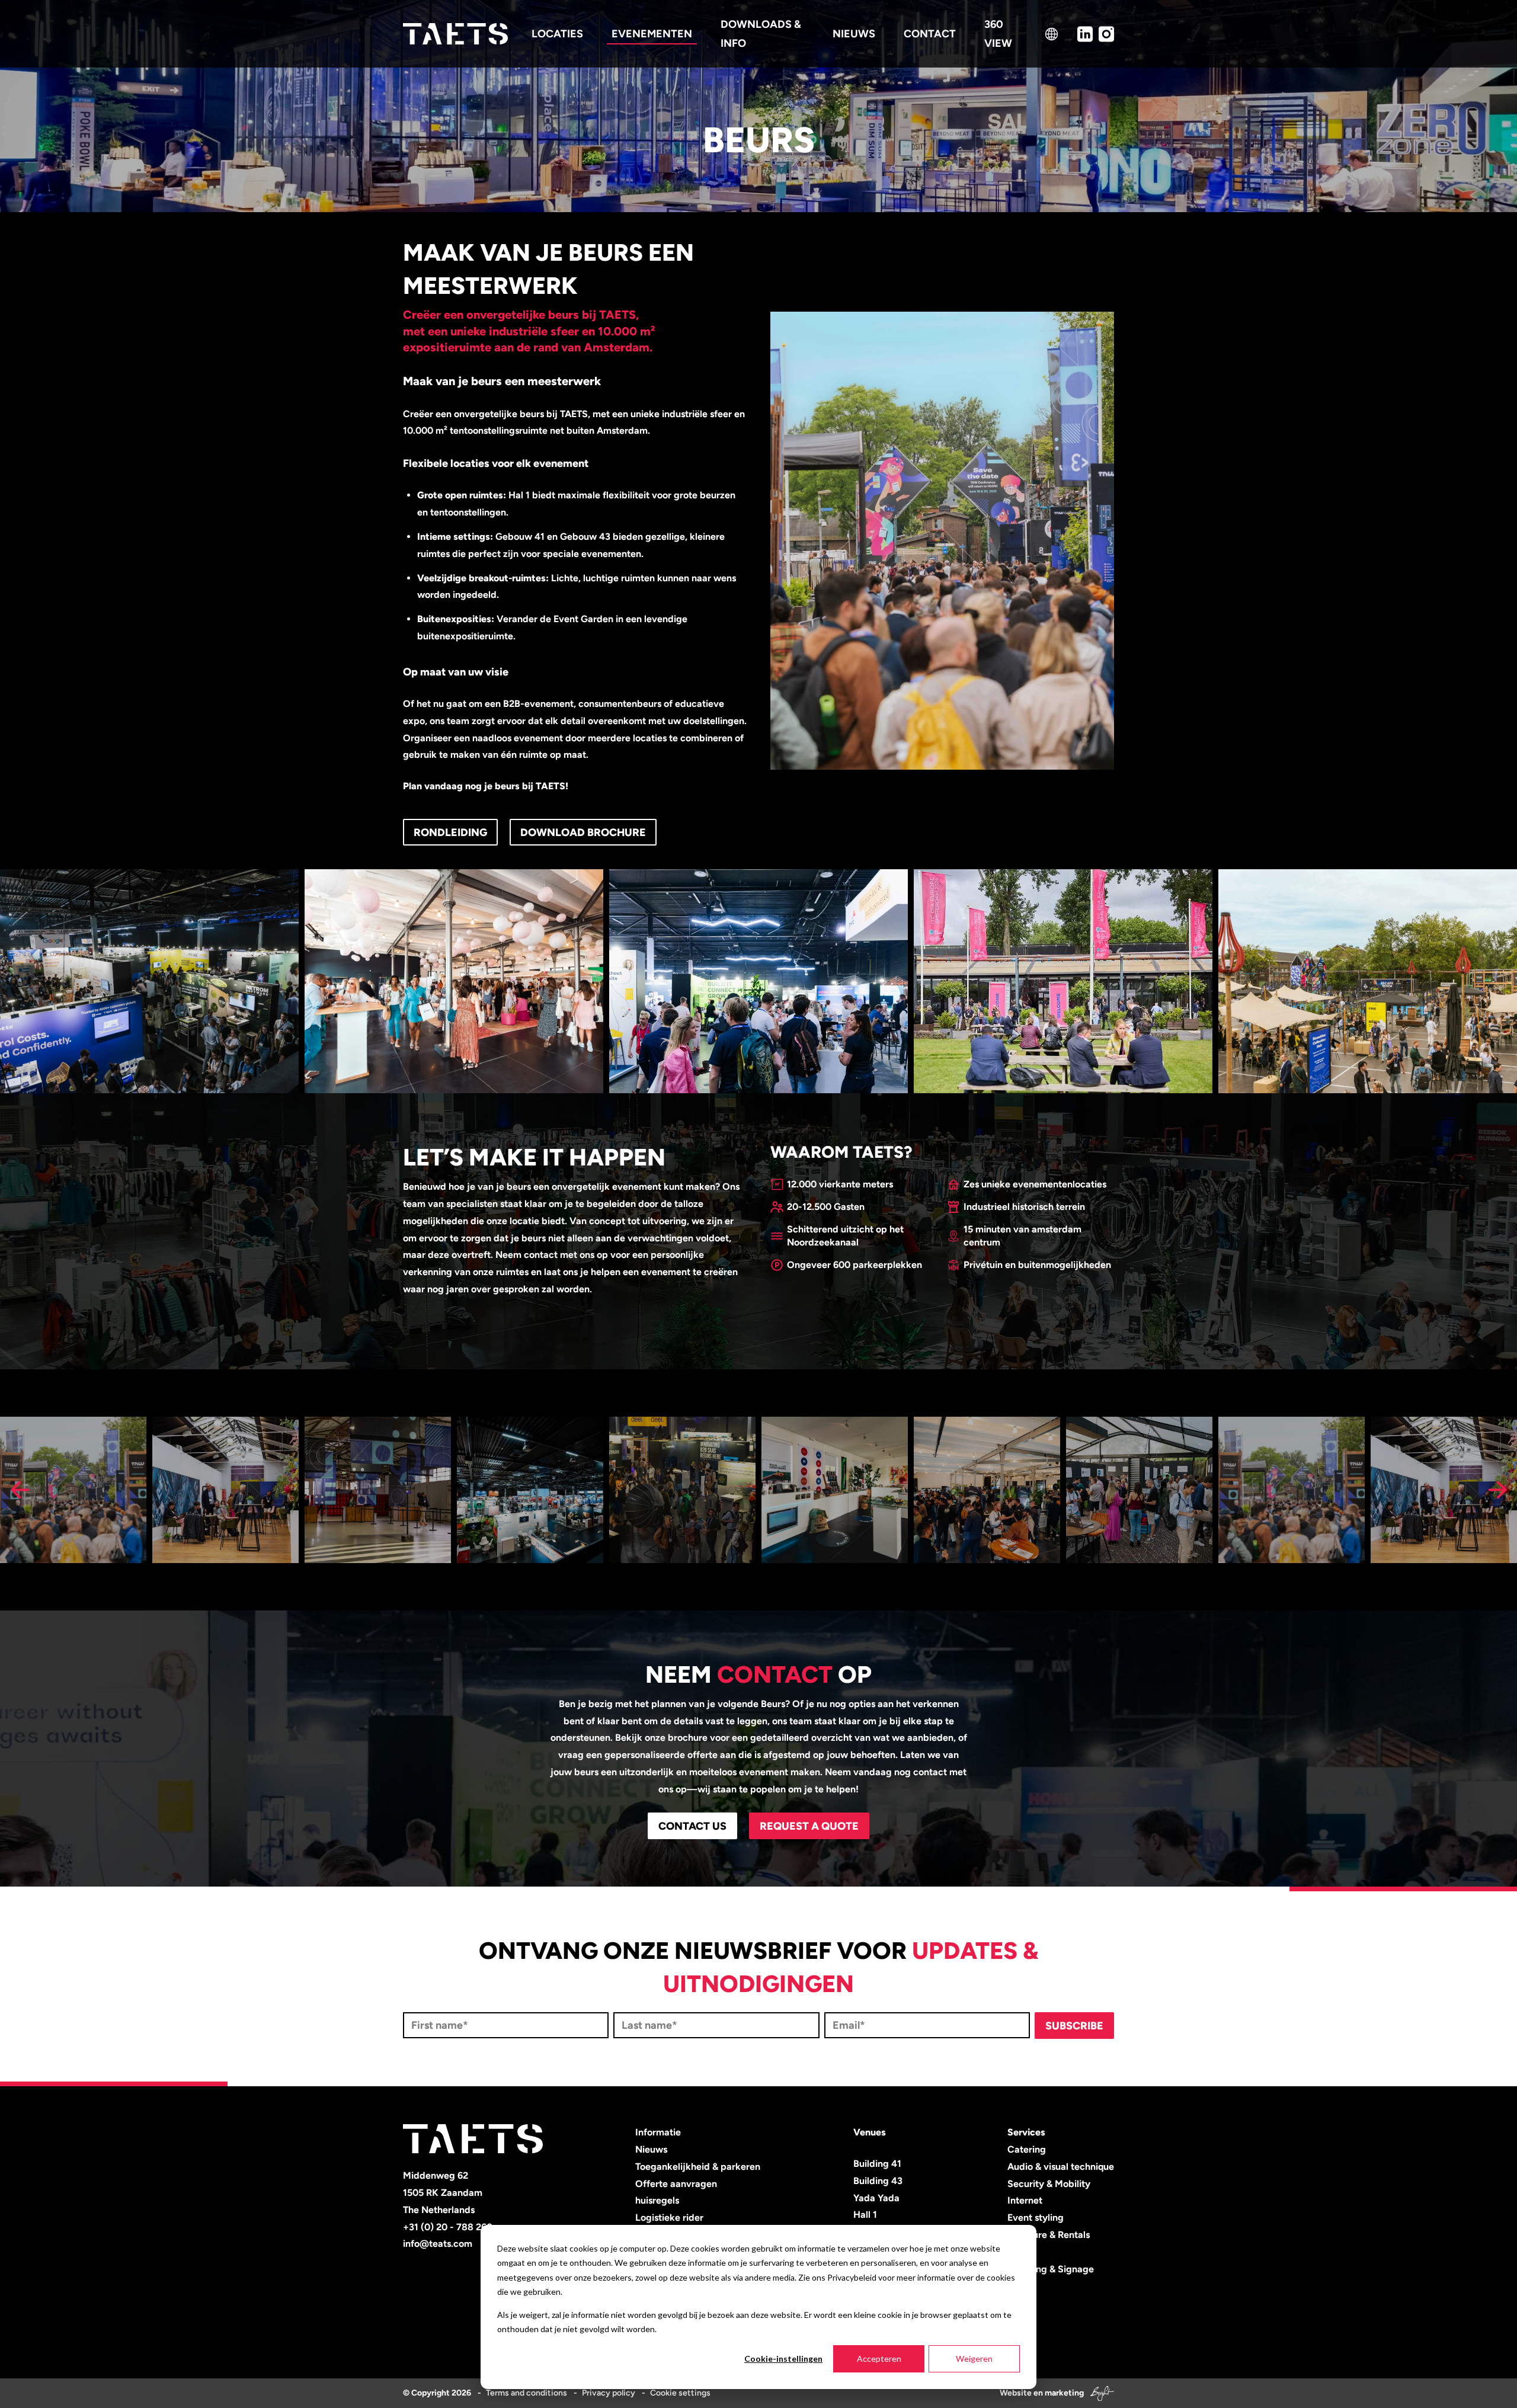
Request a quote (809, 1826)
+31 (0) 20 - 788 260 (448, 2227)
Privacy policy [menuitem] (609, 2393)
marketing (1064, 2393)
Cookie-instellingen (783, 2359)
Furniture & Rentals (1049, 2235)
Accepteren (879, 2359)
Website (1016, 2393)
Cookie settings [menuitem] (680, 2393)
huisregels (657, 2200)
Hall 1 (865, 2215)
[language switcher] (1052, 34)
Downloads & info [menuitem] (761, 34)
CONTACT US (692, 1826)
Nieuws (651, 2149)
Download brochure (583, 832)
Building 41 (877, 2164)
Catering (1027, 2149)
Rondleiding (450, 832)
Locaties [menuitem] (557, 34)
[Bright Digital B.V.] (1100, 2393)
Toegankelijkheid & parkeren (698, 2167)
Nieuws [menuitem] (854, 34)
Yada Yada (876, 2198)
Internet (1025, 2200)
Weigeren (974, 2359)
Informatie (658, 2132)
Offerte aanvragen (676, 2184)
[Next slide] (1497, 1490)
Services (1026, 2132)
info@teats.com (438, 2244)
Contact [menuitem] (930, 34)
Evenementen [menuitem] (652, 34)
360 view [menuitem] (998, 34)
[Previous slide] (20, 1490)
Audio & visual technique (1061, 2167)
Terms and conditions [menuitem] (527, 2393)
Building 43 (878, 2181)
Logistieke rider (669, 2218)
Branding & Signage (1051, 2269)
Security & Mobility (1049, 2184)
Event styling (1036, 2218)
